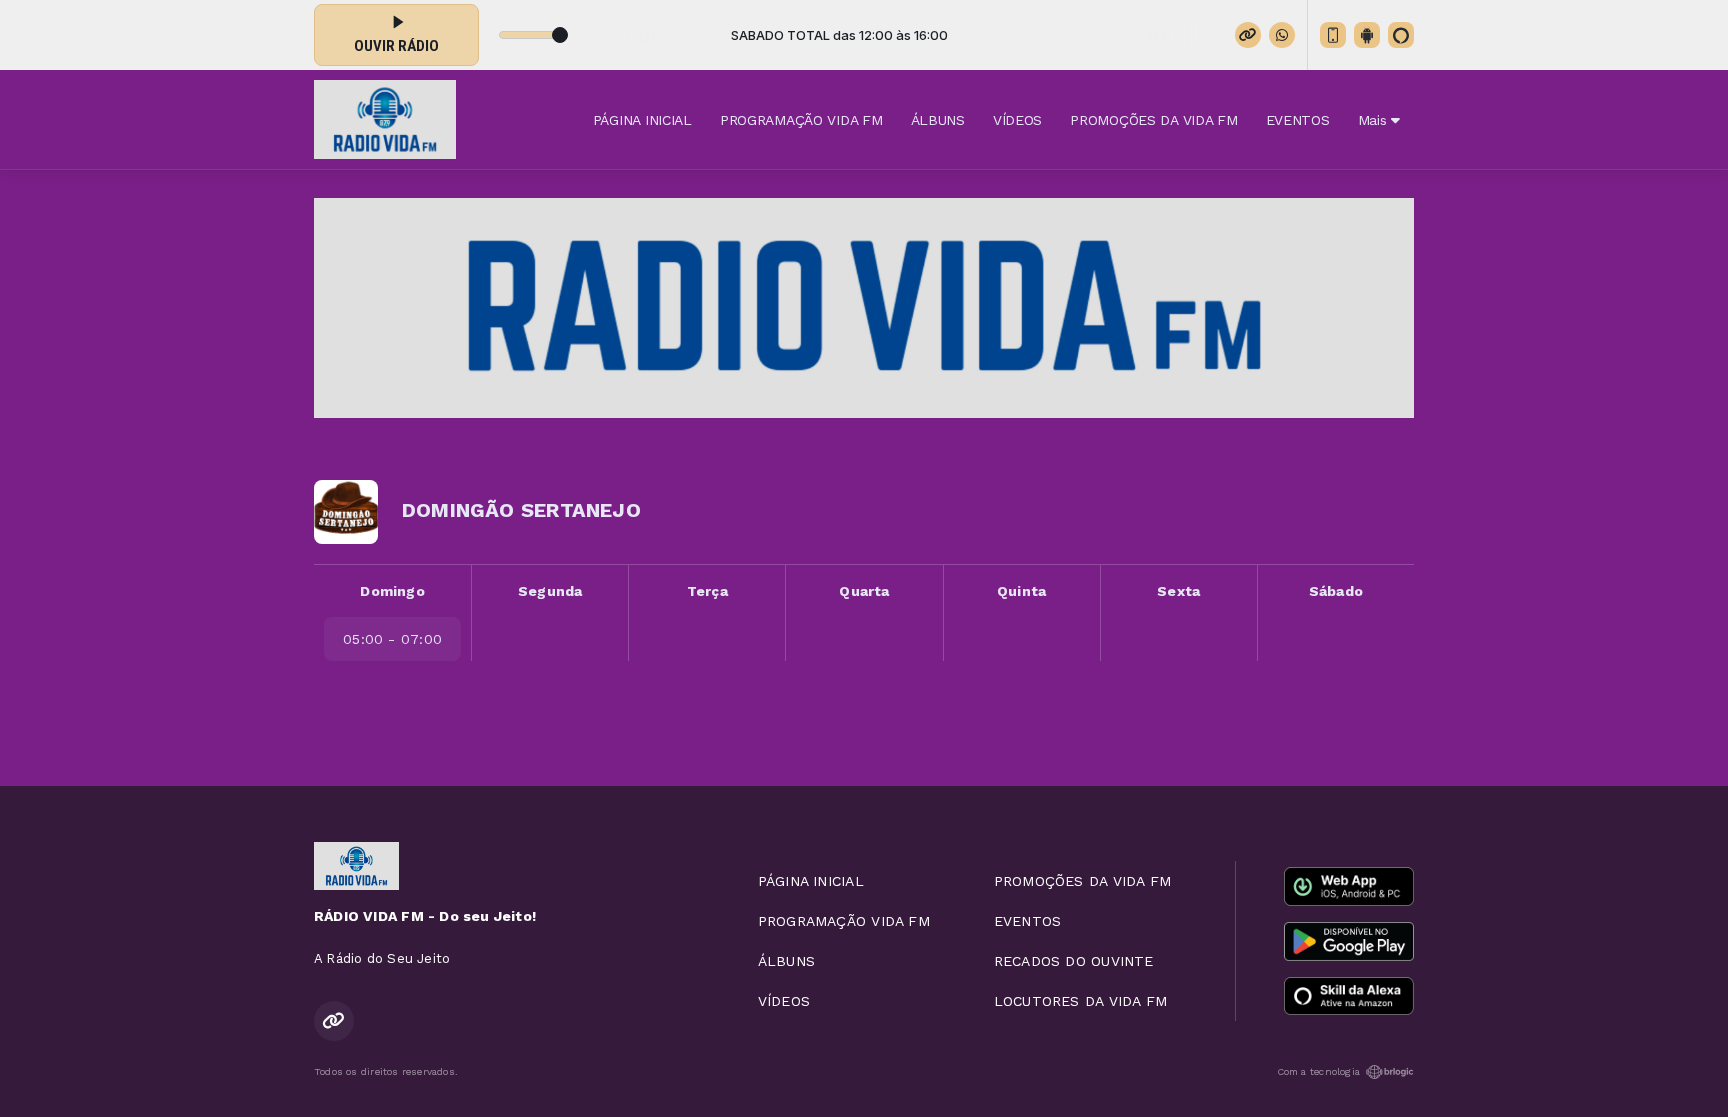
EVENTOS (1298, 120)
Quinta (1021, 591)
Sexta (1178, 591)
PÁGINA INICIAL (642, 120)
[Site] (1248, 35)
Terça (707, 591)
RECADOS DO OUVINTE (1074, 961)
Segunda (550, 591)
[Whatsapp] (1282, 35)
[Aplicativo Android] (1367, 35)
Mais (1375, 120)
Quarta (864, 591)
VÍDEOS (1017, 120)
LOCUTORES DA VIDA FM (1080, 1001)
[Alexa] (1401, 35)
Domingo (392, 591)
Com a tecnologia (1318, 1071)
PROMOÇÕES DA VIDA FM (1153, 120)
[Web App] (1333, 35)
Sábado (1336, 591)
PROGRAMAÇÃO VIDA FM (801, 120)
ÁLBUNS (938, 120)
